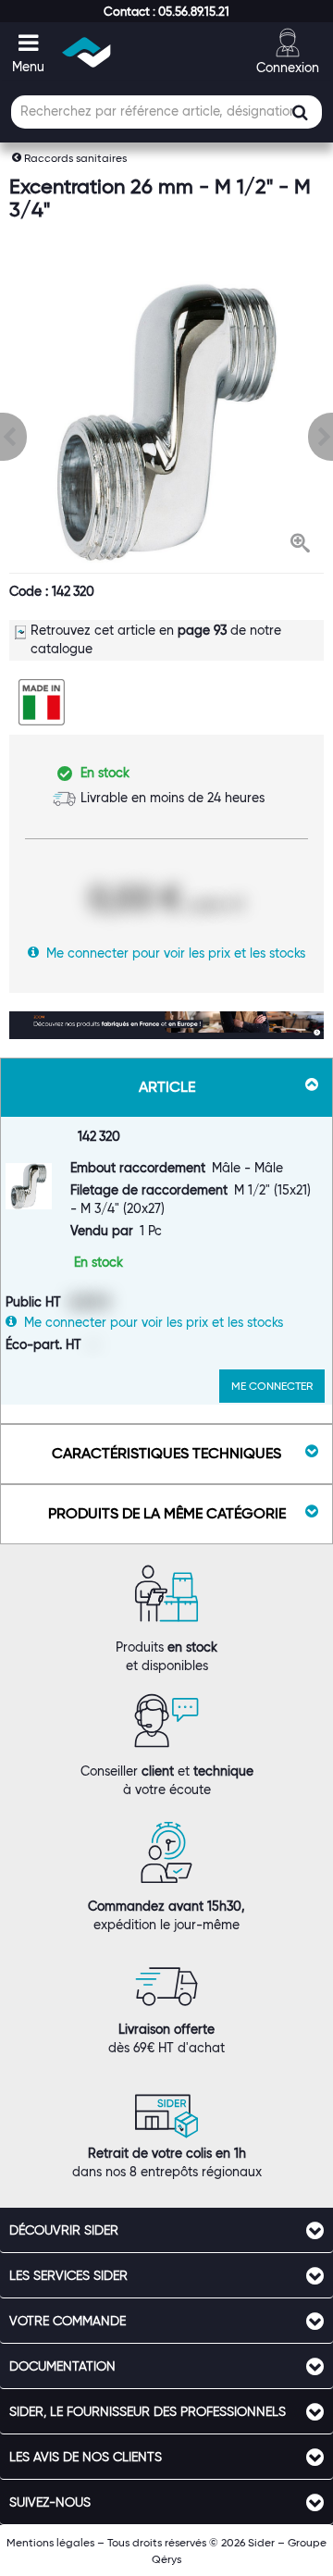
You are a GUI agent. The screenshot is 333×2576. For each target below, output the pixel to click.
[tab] (166, 2230)
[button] (166, 11)
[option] (166, 422)
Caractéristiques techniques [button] (166, 1453)
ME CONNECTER (272, 1386)
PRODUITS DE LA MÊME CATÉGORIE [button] (167, 1513)
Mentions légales (50, 2542)
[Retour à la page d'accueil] (87, 52)
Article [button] (167, 1087)
